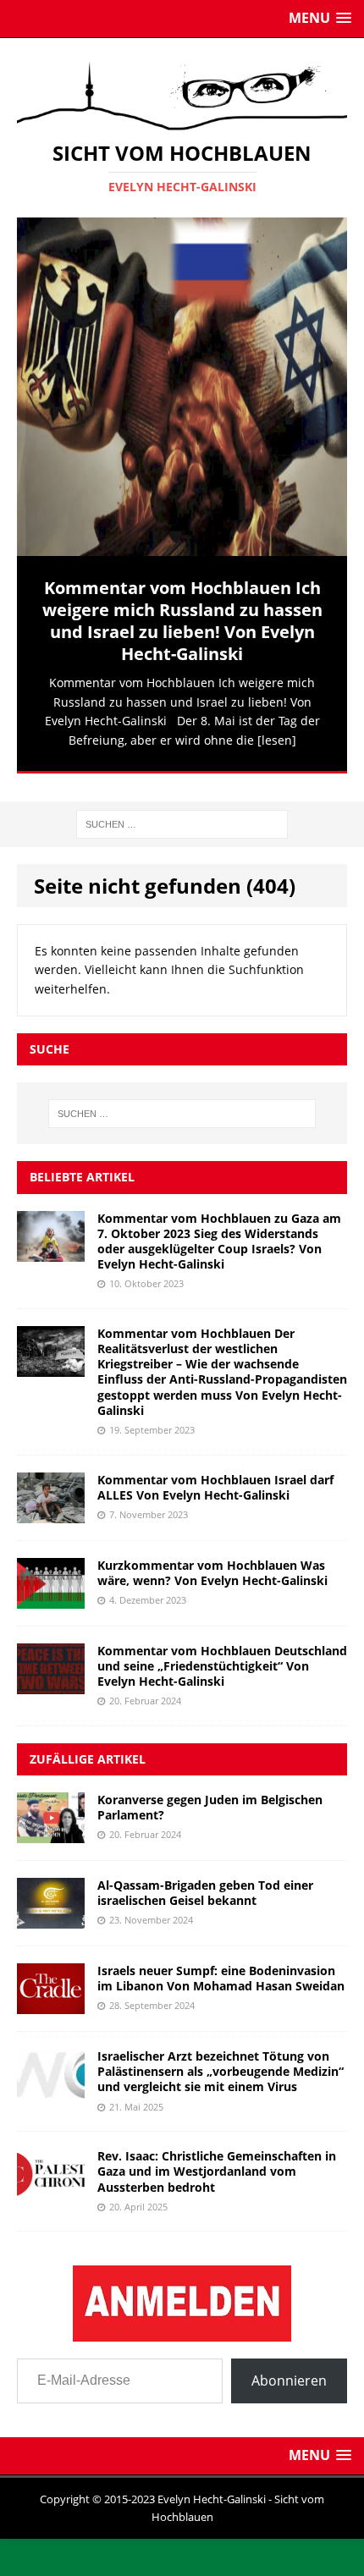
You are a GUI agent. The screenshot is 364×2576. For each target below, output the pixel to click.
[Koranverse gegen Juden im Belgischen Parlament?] (51, 1822)
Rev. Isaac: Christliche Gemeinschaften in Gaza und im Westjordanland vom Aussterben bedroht (217, 2160)
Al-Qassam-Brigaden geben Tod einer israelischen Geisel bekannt (205, 1882)
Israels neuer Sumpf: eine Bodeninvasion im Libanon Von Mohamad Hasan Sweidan (221, 1967)
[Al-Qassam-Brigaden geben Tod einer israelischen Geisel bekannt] (51, 1908)
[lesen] (277, 740)
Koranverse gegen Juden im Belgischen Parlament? (210, 1796)
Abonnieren (289, 2370)
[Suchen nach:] (182, 812)
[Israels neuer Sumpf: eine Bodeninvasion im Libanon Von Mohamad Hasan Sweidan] (51, 1993)
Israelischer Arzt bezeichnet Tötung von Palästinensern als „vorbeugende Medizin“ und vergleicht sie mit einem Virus (221, 2060)
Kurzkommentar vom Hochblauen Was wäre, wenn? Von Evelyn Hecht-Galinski (212, 1562)
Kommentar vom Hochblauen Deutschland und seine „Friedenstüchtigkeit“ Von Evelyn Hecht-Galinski (222, 1655)
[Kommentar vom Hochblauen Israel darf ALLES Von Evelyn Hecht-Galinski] (51, 1502)
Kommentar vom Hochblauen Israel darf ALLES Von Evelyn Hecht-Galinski (215, 1476)
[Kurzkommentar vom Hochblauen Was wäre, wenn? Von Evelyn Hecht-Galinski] (51, 1587)
